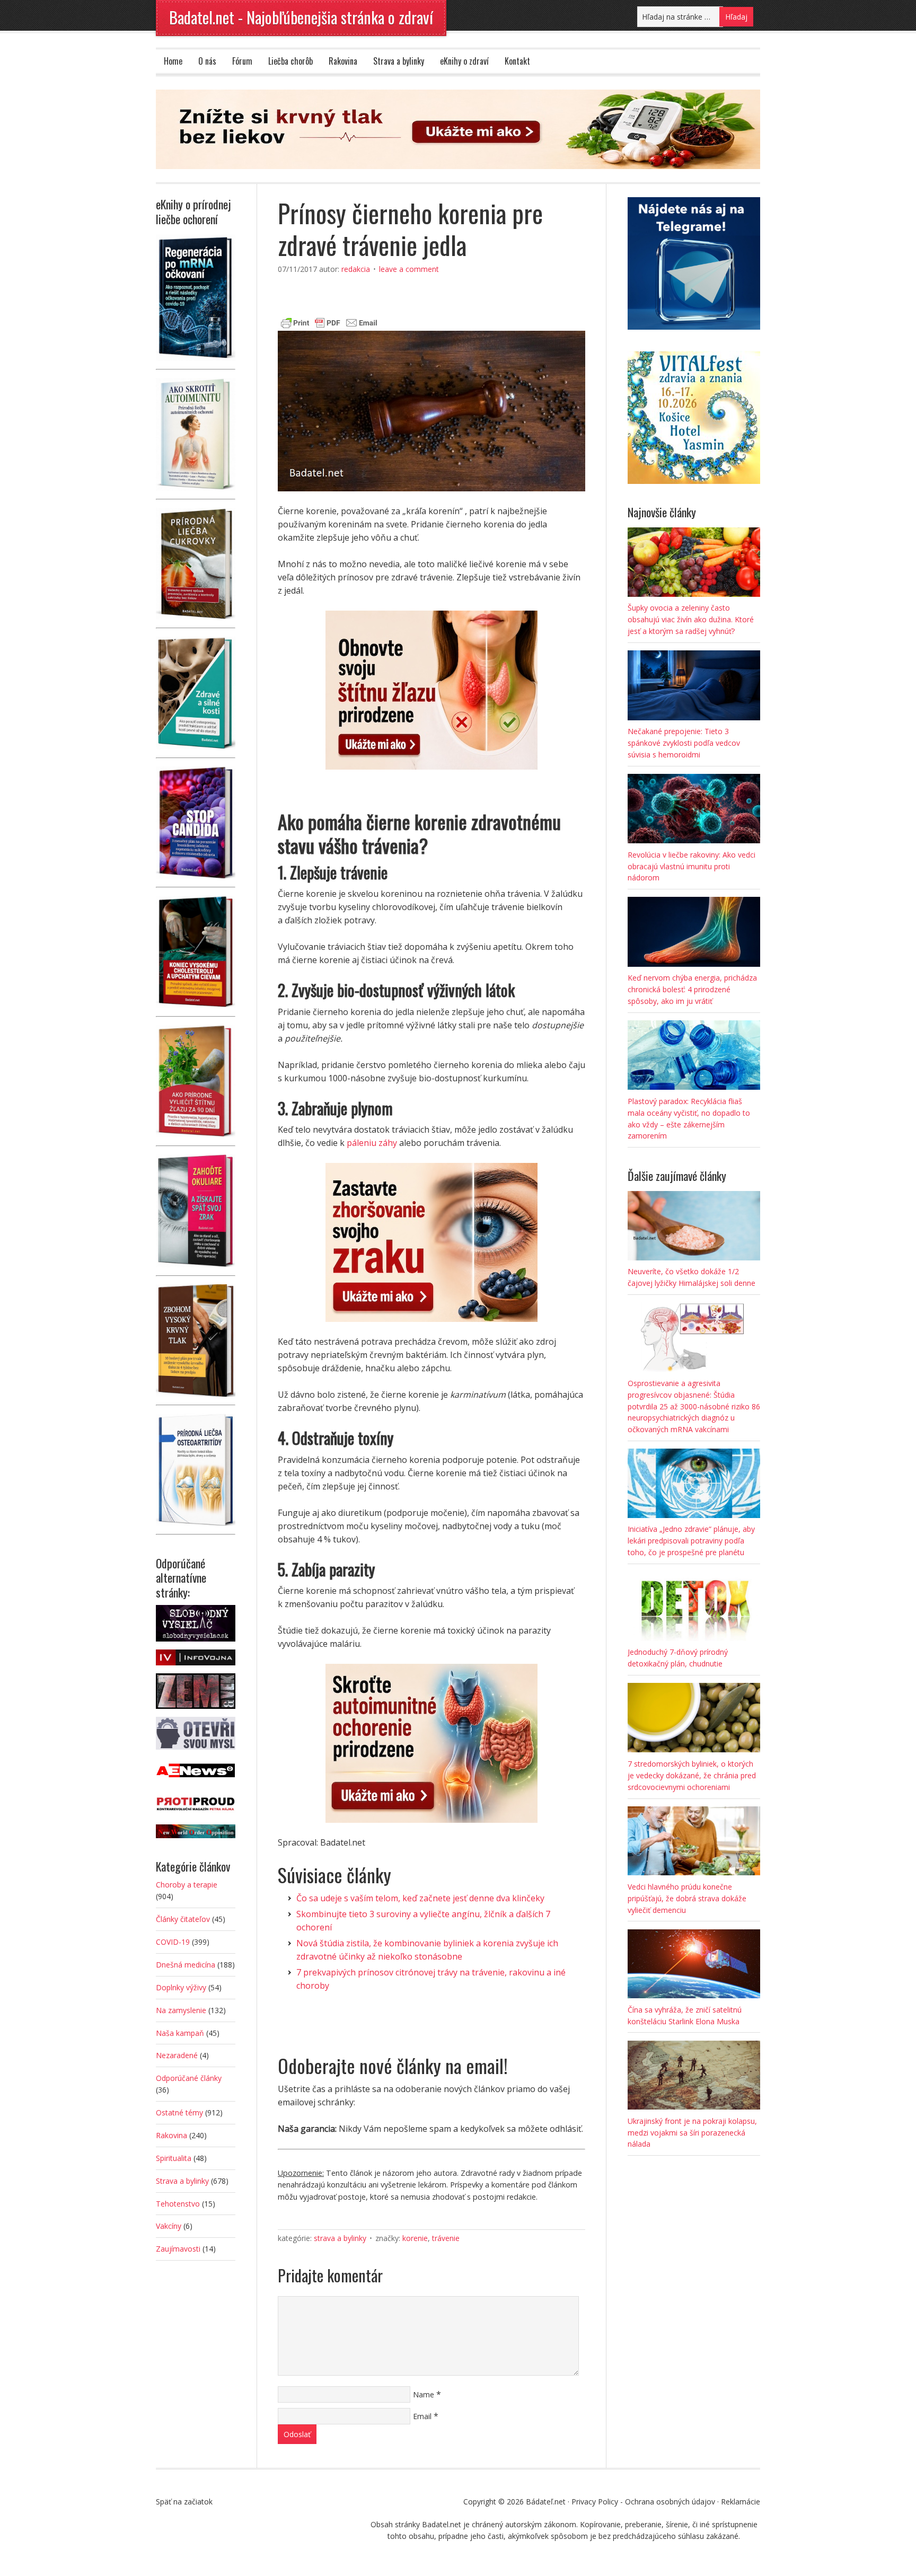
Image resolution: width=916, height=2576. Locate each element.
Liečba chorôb (290, 61)
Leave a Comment (409, 269)
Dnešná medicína (186, 1965)
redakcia (356, 269)
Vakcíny (169, 2226)
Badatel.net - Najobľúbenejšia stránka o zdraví (301, 17)
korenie (415, 2238)
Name (424, 2394)
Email (422, 2416)
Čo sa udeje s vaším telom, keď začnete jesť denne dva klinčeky (420, 1898)
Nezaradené (177, 2055)
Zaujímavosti (178, 2249)
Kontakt (517, 61)
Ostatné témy (179, 2112)
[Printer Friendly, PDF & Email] (329, 321)
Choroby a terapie (187, 1885)
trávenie (446, 2238)
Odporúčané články (189, 2078)
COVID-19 (173, 1942)
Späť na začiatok (184, 2502)
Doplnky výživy (181, 1987)
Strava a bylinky (399, 61)
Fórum (242, 61)
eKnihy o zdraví (464, 61)
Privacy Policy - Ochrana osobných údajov (643, 2502)
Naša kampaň (180, 2033)
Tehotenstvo (178, 2204)
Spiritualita (174, 2158)
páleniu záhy (372, 1143)
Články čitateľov (183, 1919)
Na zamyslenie (181, 2010)
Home (173, 61)
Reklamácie (741, 2502)
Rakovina (343, 61)
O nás (207, 61)
